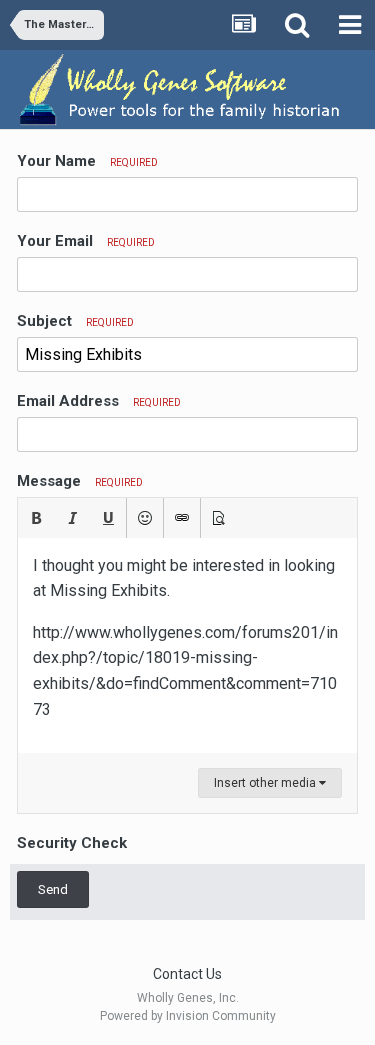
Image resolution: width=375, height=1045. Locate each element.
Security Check (72, 843)
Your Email (86, 241)
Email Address (99, 401)
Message (80, 481)
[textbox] (187, 646)
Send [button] (53, 889)
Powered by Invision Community (188, 1016)
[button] (36, 518)
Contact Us (187, 974)
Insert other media (266, 783)
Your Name (87, 161)
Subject (75, 321)
